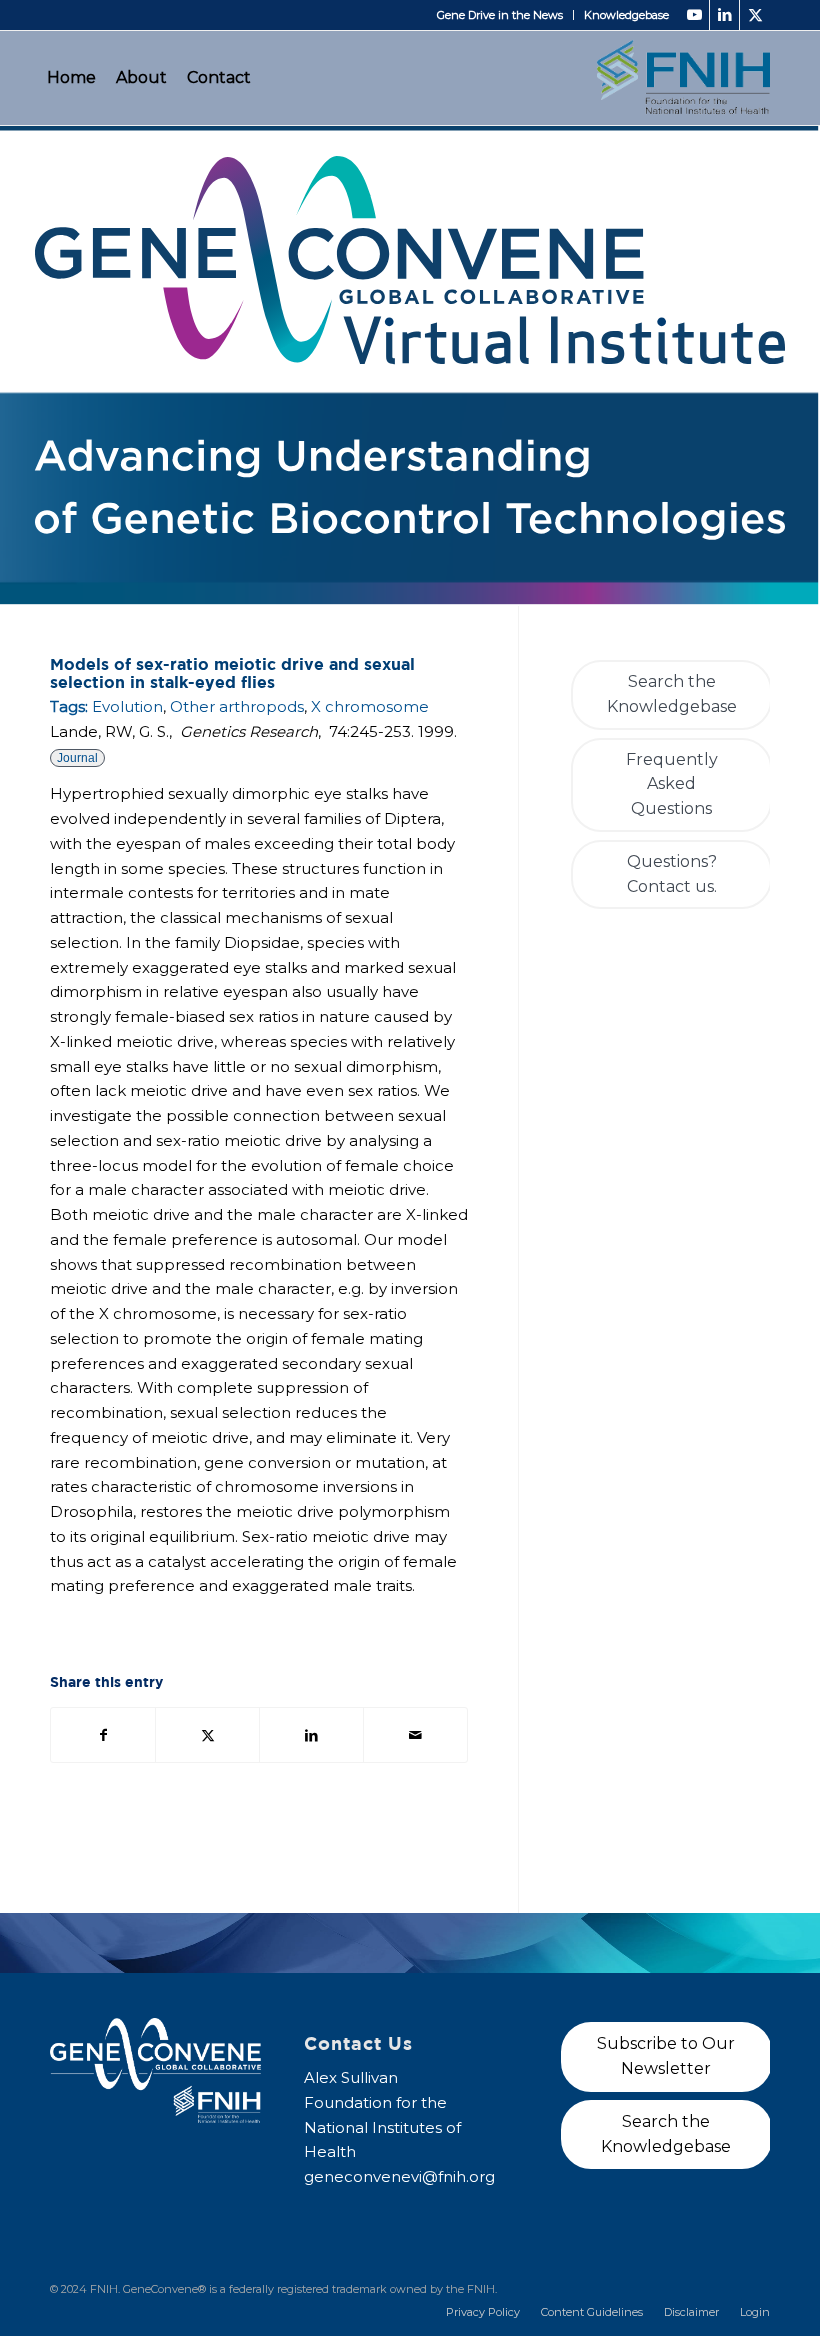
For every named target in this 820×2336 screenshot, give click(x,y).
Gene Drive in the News (500, 15)
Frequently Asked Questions (672, 784)
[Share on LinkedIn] (311, 1735)
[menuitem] (500, 15)
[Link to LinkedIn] (724, 15)
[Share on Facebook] (103, 1735)
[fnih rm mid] (683, 77)
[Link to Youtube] (694, 15)
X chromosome (370, 706)
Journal (77, 758)
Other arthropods (237, 706)
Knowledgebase (626, 15)
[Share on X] (207, 1735)
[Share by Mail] (415, 1735)
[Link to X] (755, 15)
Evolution (127, 706)
